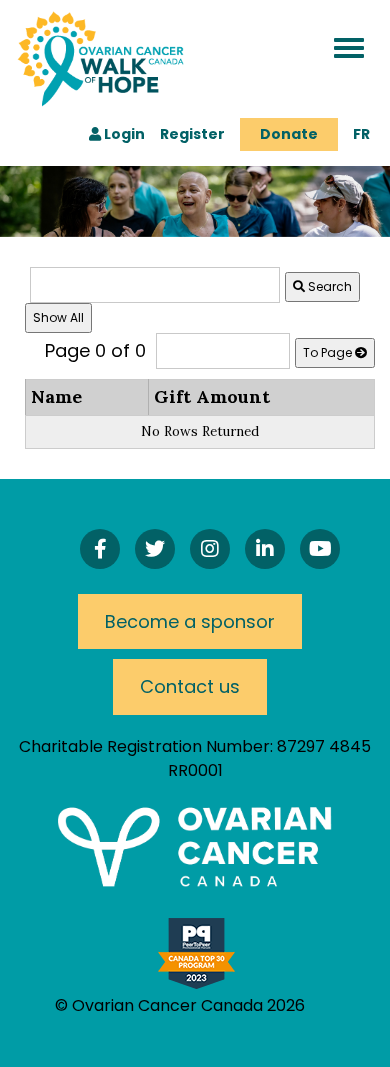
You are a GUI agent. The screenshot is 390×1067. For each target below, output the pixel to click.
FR (361, 134)
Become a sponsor (190, 621)
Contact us (190, 686)
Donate (289, 134)
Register (192, 134)
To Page (329, 352)
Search (328, 286)
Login (123, 134)
